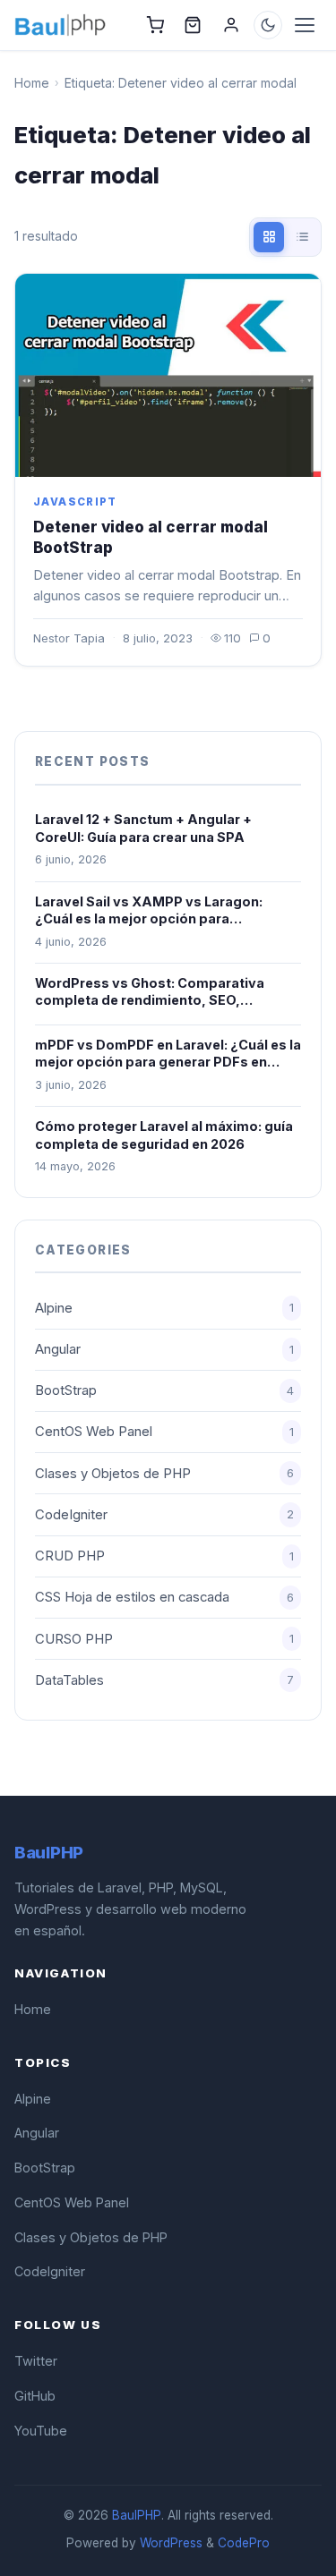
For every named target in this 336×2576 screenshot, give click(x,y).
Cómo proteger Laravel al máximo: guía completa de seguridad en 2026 (164, 1135)
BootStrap (164, 1390)
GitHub (35, 2396)
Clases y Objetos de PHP (164, 1474)
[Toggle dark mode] (268, 25)
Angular (164, 1349)
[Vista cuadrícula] (269, 237)
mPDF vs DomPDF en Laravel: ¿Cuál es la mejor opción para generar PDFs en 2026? (168, 1054)
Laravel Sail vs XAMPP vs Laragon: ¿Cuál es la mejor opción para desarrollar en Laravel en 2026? (149, 911)
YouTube (41, 2431)
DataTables (164, 1680)
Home (32, 83)
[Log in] (231, 25)
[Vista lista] (302, 237)
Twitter (36, 2361)
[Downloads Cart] (193, 25)
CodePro (244, 2543)
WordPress (171, 2543)
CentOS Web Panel (164, 1432)
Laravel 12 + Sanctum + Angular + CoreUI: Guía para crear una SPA (143, 828)
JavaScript (75, 502)
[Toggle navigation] (305, 25)
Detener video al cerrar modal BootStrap (151, 537)
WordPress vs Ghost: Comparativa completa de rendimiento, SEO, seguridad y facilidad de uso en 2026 (157, 992)
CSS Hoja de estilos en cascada (164, 1597)
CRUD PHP (164, 1556)
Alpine (164, 1308)
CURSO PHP (164, 1639)
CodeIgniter (164, 1515)
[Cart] (155, 25)
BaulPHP (137, 2515)
